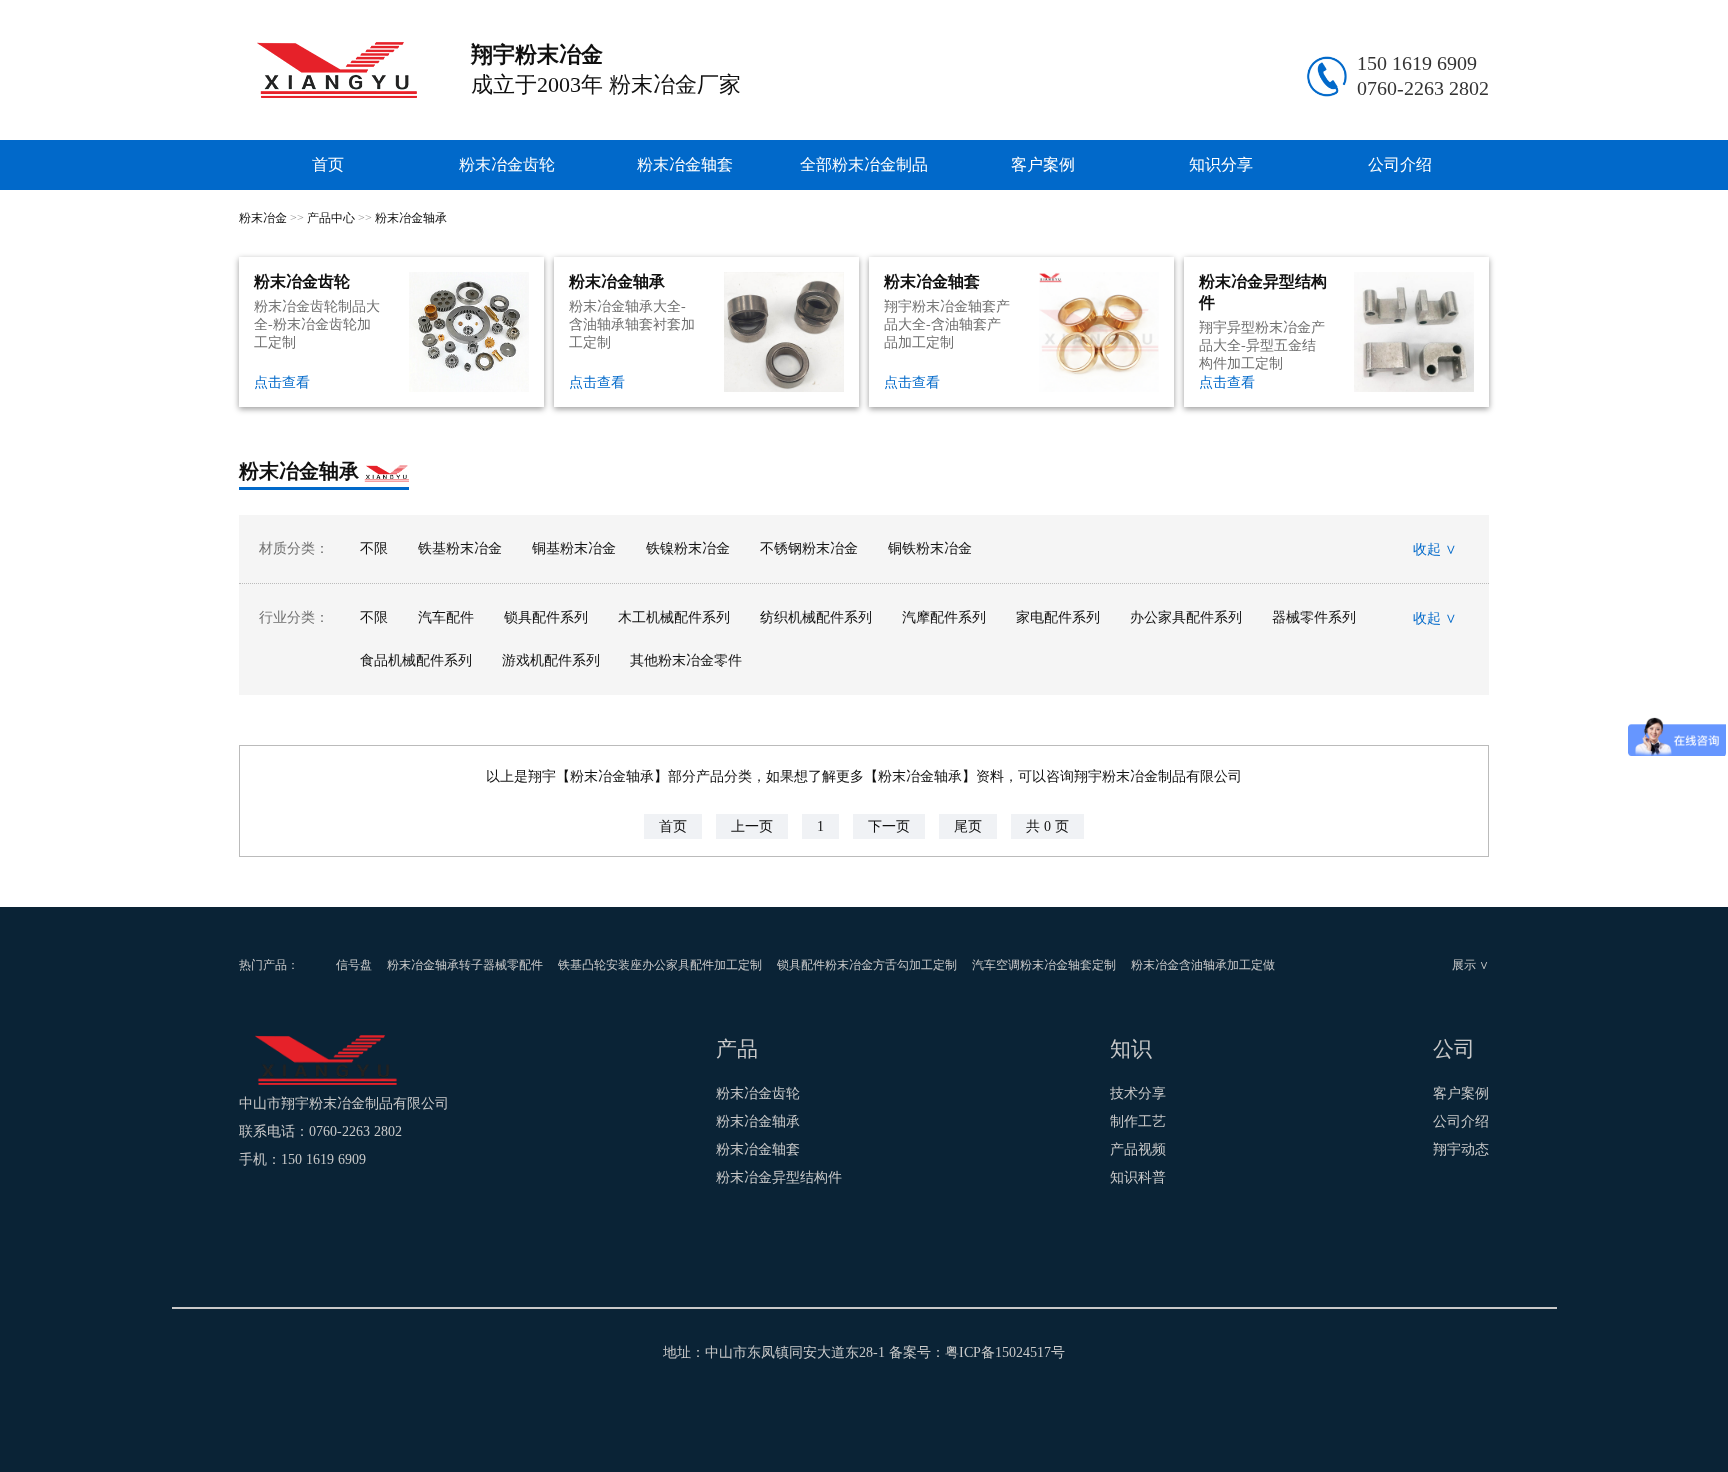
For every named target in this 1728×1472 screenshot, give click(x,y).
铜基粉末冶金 (574, 548)
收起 (1435, 549)
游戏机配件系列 (551, 660)
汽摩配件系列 (944, 617)
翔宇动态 (1461, 1149)
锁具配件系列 (546, 617)
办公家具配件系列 (1186, 617)
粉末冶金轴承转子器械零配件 (465, 965)
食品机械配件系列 (416, 660)
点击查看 (282, 382)
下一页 (889, 826)
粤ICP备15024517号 (1005, 1352)
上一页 (752, 826)
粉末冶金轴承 (411, 218)
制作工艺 (1138, 1121)
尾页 (968, 826)
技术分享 (1138, 1093)
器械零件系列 (1314, 617)
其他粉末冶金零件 (686, 660)
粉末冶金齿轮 (507, 164)
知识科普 (1138, 1177)
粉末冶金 (263, 218)
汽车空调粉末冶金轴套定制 (1044, 965)
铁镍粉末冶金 (688, 548)
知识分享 (1221, 164)
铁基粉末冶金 (460, 548)
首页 (328, 164)
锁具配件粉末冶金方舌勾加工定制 (867, 965)
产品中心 (331, 218)
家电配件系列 (1058, 617)
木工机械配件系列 (674, 617)
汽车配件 (446, 617)
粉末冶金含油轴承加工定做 (1203, 965)
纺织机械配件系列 (816, 617)
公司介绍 (1400, 164)
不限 (374, 548)
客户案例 (1043, 164)
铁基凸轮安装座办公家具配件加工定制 (660, 965)
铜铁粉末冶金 (930, 548)
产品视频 (1138, 1149)
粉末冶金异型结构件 (779, 1177)
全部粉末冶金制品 (864, 164)
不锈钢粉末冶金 (809, 548)
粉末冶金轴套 (685, 164)
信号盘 (354, 965)
